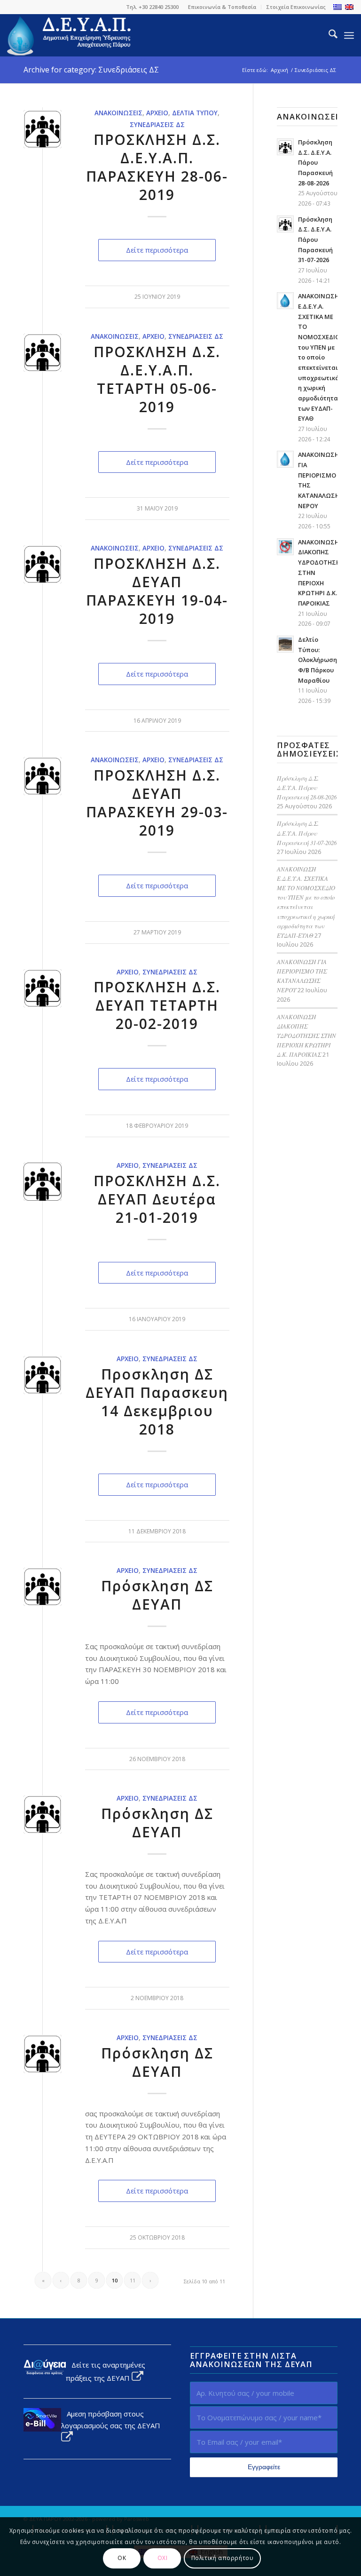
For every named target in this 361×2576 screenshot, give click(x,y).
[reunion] (43, 1182)
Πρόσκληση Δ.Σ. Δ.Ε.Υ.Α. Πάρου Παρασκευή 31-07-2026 (315, 240)
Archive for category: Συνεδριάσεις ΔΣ (91, 70)
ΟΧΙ (163, 2558)
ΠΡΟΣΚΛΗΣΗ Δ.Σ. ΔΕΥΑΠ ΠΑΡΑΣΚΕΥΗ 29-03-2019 (157, 803)
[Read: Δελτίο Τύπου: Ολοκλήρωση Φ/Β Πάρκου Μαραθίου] (285, 644)
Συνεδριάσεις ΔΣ (157, 125)
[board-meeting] (43, 129)
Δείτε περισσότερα (157, 250)
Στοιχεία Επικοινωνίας (296, 7)
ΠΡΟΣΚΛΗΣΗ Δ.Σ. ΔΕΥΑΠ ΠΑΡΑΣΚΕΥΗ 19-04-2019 (157, 591)
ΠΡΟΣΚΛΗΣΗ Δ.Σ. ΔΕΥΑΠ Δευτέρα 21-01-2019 (157, 1199)
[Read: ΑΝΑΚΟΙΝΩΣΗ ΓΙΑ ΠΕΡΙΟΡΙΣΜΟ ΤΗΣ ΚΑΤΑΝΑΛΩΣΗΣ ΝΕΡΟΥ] (285, 459)
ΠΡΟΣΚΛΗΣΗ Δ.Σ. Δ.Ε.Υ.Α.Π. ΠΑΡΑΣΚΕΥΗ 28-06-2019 (157, 167)
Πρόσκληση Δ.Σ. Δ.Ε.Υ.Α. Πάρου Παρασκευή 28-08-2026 (315, 163)
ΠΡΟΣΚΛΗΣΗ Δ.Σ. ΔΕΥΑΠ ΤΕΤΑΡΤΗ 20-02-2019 (157, 1005)
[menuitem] (222, 7)
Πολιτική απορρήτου (223, 2558)
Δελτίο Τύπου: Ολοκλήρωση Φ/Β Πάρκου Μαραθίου (318, 660)
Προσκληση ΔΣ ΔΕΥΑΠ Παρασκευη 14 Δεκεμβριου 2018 (157, 1402)
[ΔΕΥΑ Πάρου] (70, 35)
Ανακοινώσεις (118, 113)
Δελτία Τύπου (195, 113)
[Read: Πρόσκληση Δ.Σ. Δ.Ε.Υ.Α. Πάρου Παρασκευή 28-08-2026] (285, 147)
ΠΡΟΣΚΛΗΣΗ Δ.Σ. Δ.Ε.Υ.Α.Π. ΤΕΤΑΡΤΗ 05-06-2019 (157, 379)
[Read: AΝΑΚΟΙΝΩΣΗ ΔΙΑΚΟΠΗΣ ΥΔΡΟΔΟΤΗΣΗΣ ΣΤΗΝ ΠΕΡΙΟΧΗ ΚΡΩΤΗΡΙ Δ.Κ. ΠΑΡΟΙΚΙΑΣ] (285, 547)
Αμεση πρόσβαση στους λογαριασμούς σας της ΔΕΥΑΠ (111, 2420)
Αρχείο (157, 113)
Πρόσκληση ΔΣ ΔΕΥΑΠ (157, 1595)
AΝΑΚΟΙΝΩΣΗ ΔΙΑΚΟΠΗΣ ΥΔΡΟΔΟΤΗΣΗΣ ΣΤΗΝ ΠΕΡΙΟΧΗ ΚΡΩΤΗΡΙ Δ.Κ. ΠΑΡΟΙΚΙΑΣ (306, 1036)
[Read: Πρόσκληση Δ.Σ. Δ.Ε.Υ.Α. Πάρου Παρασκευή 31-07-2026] (285, 224)
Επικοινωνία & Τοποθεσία (222, 7)
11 (133, 2280)
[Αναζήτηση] (328, 35)
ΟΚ (122, 2558)
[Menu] (349, 35)
